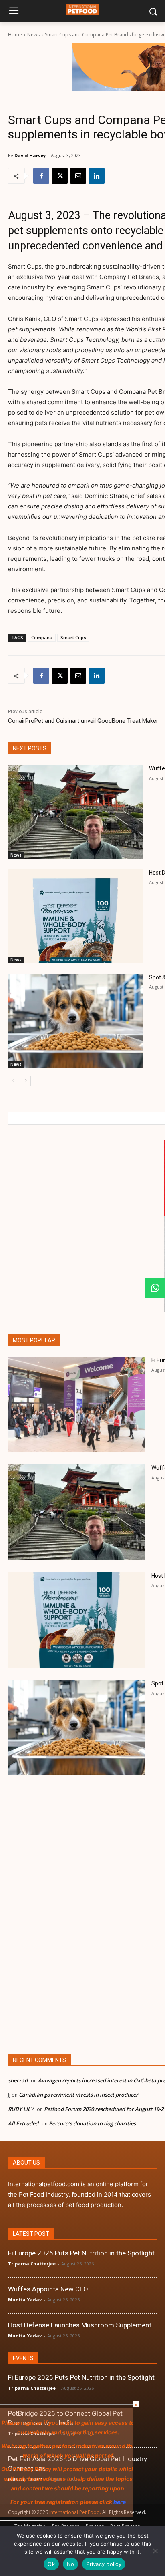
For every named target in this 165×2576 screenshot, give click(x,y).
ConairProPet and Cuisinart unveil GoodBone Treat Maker (83, 721)
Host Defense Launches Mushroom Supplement (80, 2325)
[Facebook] (41, 176)
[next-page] (26, 1081)
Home (15, 35)
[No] (155, 2551)
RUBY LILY (21, 2109)
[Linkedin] (97, 176)
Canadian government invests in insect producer (78, 2095)
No (71, 2564)
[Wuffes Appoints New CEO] (75, 812)
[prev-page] (13, 1081)
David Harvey (30, 155)
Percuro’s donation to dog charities (92, 2123)
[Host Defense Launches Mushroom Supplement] (75, 916)
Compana (42, 637)
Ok (51, 2564)
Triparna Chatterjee (32, 2264)
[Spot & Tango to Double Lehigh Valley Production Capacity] (75, 1021)
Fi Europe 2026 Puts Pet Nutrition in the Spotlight (81, 2253)
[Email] (78, 176)
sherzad (18, 2080)
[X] (60, 176)
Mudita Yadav (25, 2300)
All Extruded (23, 2123)
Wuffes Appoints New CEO (48, 2289)
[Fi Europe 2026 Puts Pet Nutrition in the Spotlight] (76, 1405)
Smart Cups (73, 637)
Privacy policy (104, 2564)
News (33, 35)
